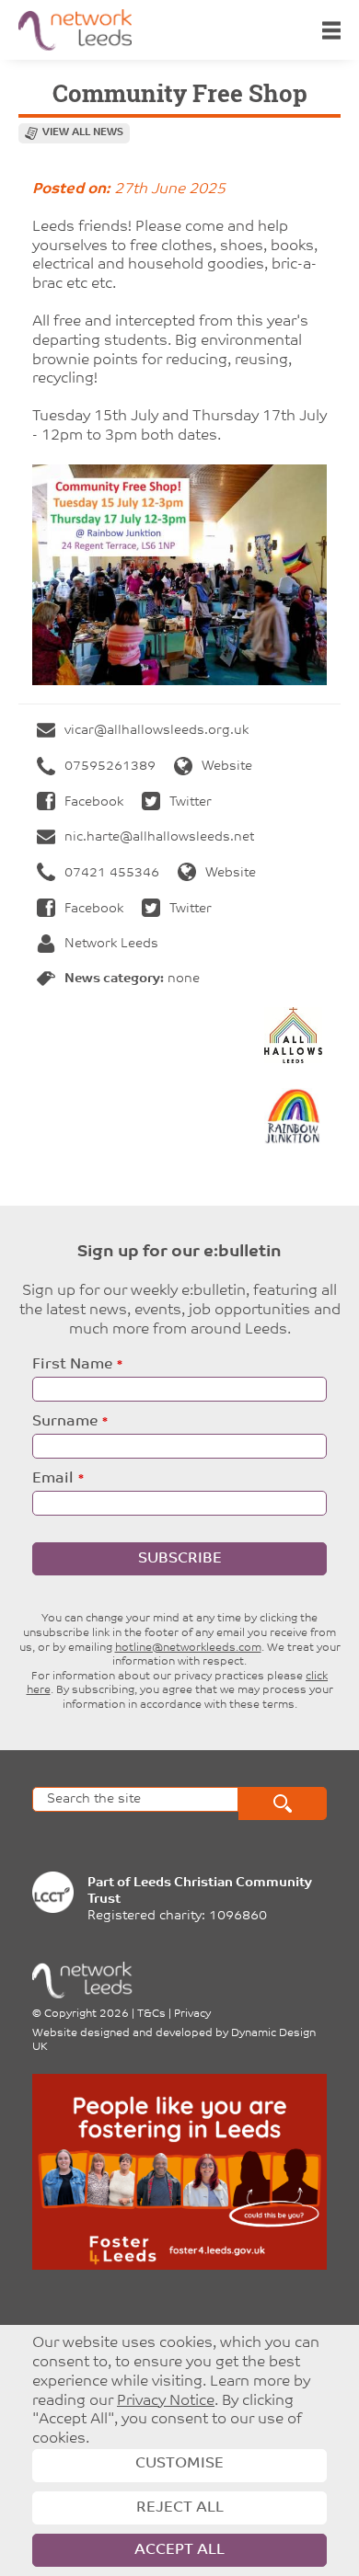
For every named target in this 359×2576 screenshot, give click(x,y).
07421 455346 (112, 873)
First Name (72, 1365)
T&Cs (151, 2014)
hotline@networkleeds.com (188, 1648)
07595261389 (110, 767)
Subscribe (180, 1559)
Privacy (192, 2014)
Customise (179, 2464)
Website (227, 767)
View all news (83, 133)
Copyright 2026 (87, 2014)
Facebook (94, 802)
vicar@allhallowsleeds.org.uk (156, 731)
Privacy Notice (166, 2401)
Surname (65, 1422)
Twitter (191, 802)
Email (53, 1479)
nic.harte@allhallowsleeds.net (159, 837)
